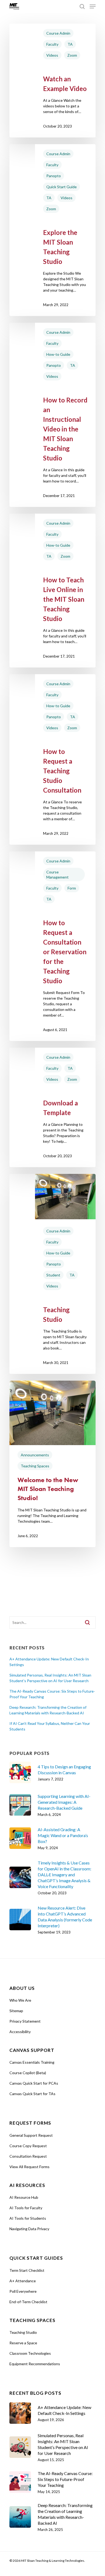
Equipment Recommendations (35, 2364)
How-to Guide (58, 354)
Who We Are (20, 2000)
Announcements (35, 1455)
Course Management (57, 875)
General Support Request (31, 2135)
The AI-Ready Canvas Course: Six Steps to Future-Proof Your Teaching (52, 1694)
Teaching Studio (23, 2332)
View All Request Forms (29, 2167)
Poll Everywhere (23, 2291)
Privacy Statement (25, 2021)
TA (70, 44)
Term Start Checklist (27, 2270)
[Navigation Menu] (93, 6)
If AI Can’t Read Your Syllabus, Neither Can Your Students (50, 1726)
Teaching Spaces (35, 1466)
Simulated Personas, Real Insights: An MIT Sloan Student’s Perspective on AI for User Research (50, 1678)
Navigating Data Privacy (29, 2229)
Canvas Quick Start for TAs (32, 2094)
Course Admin (58, 33)
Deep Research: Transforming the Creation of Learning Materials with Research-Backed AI (48, 1710)
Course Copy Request (28, 2146)
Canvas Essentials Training (32, 2062)
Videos (52, 55)
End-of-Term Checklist (28, 2302)
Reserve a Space (23, 2343)
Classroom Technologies (30, 2353)
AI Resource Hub (24, 2197)
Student (53, 1275)
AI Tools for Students (28, 2218)
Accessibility (20, 2032)
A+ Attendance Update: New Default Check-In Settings (49, 1662)
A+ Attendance (23, 2281)
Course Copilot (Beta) (28, 2073)
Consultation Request (28, 2156)
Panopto (54, 176)
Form (72, 888)
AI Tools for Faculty (26, 2208)
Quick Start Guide (62, 187)
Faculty (52, 44)
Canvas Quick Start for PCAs (34, 2083)
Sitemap (16, 2011)
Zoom (72, 55)
